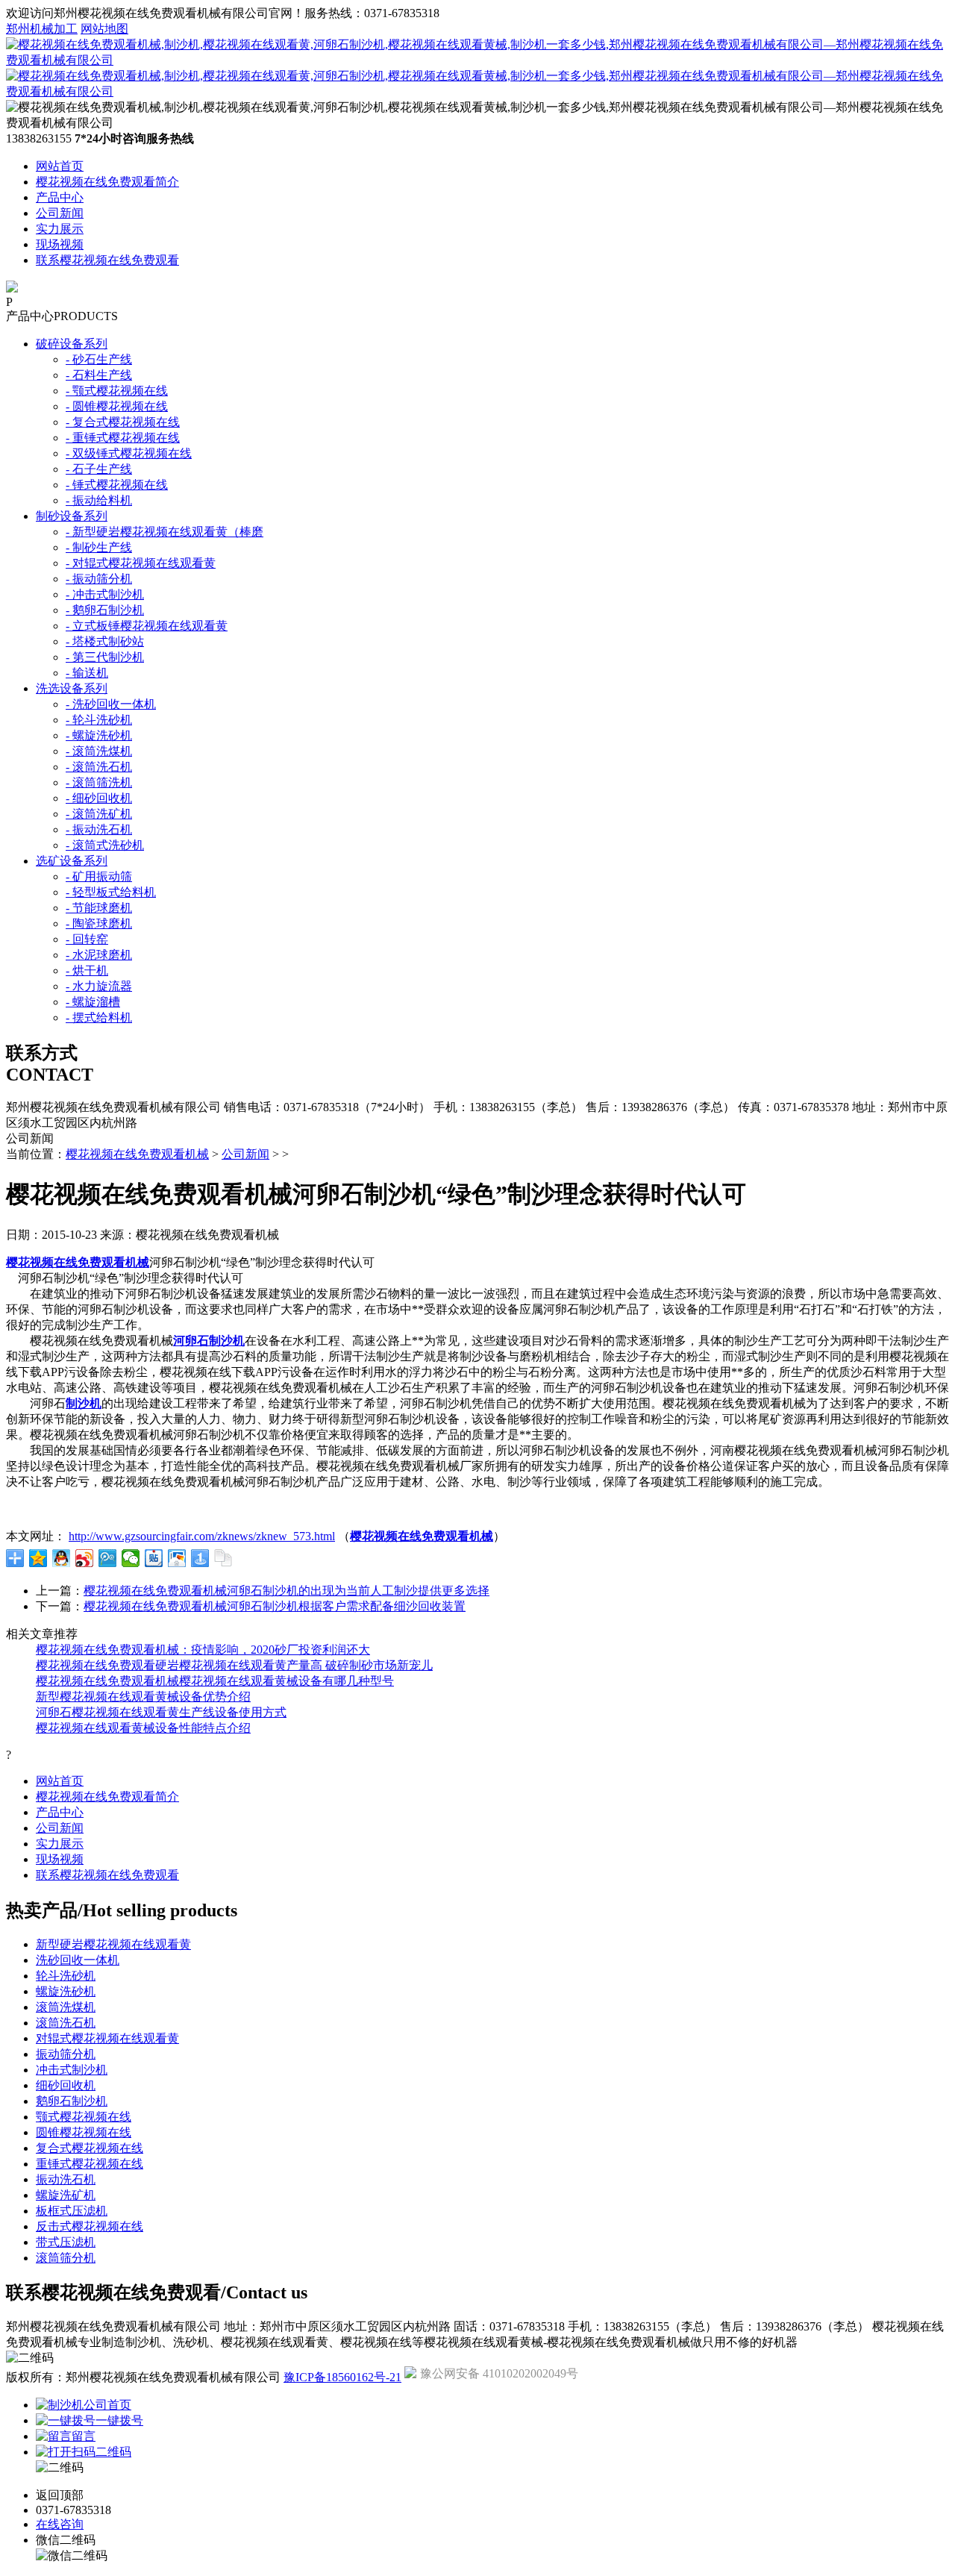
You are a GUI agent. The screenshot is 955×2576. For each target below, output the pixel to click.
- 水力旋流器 (99, 986)
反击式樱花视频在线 (90, 2226)
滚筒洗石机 (66, 2023)
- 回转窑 (87, 939)
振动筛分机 (66, 2054)
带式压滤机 (66, 2242)
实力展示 (60, 229)
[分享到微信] (131, 1558)
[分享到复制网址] (223, 1558)
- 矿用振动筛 (99, 876)
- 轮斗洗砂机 (99, 720)
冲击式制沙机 (72, 2070)
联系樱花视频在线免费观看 (107, 260)
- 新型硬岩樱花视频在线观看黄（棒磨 (165, 532)
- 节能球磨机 (99, 908)
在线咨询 (60, 2524)
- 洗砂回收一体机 (111, 704)
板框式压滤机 (72, 2211)
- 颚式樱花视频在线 (117, 391)
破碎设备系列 (72, 344)
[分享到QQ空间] (38, 1558)
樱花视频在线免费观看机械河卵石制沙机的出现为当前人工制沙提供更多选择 (286, 1591)
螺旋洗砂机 (66, 1991)
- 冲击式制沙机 (105, 594)
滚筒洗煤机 (66, 2007)
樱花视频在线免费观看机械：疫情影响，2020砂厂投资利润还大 (203, 1650)
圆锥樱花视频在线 (84, 2132)
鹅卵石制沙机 (72, 2101)
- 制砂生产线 (99, 547)
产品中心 (60, 197)
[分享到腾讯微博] (108, 1558)
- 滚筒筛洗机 (99, 782)
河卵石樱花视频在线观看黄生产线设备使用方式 (161, 1712)
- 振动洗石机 (99, 829)
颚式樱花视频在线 (84, 2117)
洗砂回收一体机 (78, 1960)
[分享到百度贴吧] (154, 1558)
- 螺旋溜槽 (93, 1002)
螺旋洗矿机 (66, 2195)
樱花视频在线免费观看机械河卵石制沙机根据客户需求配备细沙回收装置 (275, 1606)
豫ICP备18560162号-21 (342, 2377)
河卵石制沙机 (209, 1341)
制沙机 (84, 1403)
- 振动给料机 (99, 500)
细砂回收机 (66, 2085)
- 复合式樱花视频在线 (123, 422)
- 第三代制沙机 (105, 657)
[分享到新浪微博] (85, 1558)
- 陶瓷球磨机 (99, 923)
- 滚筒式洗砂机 (105, 845)
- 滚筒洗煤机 (99, 751)
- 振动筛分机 (99, 579)
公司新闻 (60, 213)
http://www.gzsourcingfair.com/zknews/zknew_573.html (202, 1536)
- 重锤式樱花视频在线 (123, 438)
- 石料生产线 (99, 375)
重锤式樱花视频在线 (90, 2164)
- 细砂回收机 (99, 798)
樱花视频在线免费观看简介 (107, 182)
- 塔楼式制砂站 (105, 641)
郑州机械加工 (42, 29)
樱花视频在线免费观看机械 (137, 1154)
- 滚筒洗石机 (99, 767)
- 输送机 (87, 673)
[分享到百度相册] (177, 1558)
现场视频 (60, 244)
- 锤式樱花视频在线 (117, 485)
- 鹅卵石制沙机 (105, 610)
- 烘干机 (87, 970)
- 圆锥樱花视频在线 (117, 406)
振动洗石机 (66, 2179)
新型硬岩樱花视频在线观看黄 (113, 1944)
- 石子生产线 (99, 469)
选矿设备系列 (72, 861)
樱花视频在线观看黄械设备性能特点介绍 (143, 1728)
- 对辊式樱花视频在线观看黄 (141, 563)
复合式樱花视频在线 (90, 2148)
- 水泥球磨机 (99, 955)
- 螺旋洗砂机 (99, 735)
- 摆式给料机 (99, 1017)
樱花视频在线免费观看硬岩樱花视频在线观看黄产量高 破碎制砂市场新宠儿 (234, 1665)
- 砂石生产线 (99, 359)
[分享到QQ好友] (62, 1558)
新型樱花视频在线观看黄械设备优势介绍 (143, 1697)
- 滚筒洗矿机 (99, 814)
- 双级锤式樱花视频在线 (129, 453)
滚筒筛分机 (66, 2258)
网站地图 (104, 29)
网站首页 (60, 166)
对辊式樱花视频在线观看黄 (107, 2038)
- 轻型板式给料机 (111, 892)
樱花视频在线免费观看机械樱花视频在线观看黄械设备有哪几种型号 (215, 1681)
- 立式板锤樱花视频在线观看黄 (147, 626)
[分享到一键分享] (200, 1558)
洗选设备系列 (72, 688)
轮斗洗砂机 (66, 1976)
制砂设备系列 (72, 516)
